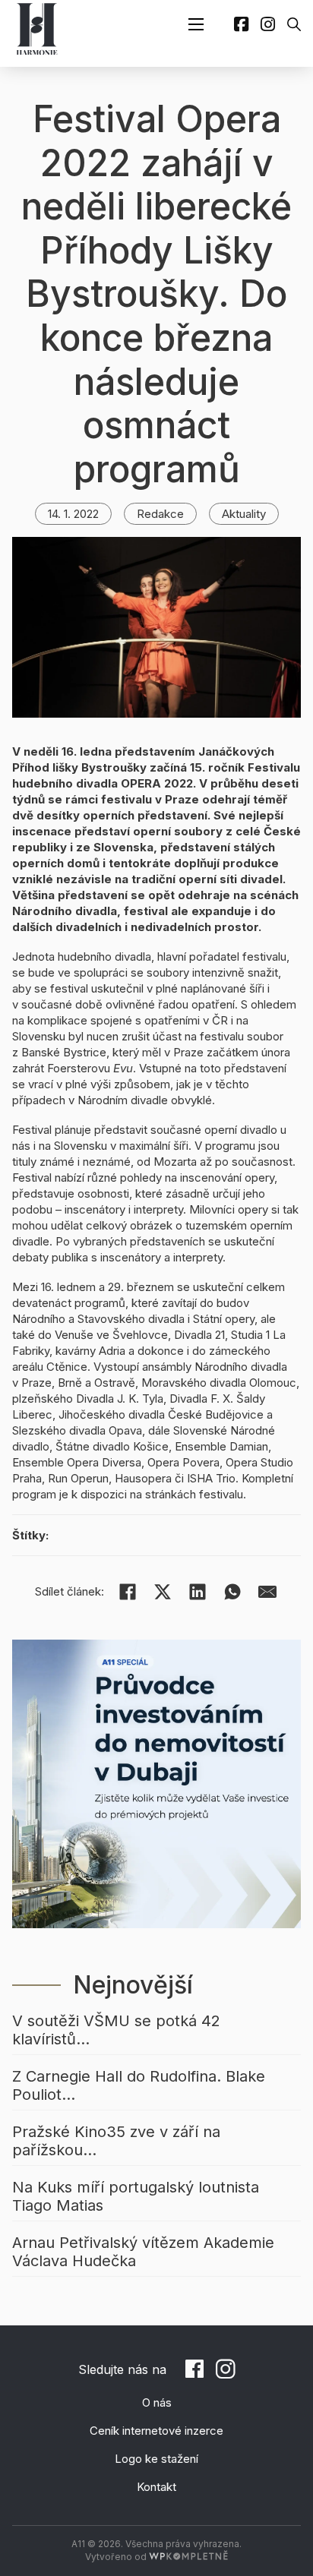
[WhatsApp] (232, 1592)
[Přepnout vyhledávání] (294, 24)
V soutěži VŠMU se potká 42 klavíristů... (116, 2030)
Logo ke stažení (156, 2459)
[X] (163, 1592)
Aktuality (244, 514)
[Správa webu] (188, 2557)
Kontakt (156, 2487)
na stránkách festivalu (187, 1494)
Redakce (160, 514)
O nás (157, 2402)
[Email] (267, 1592)
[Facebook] (128, 1592)
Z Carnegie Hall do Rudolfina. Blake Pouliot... (139, 2085)
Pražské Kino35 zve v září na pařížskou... (116, 2141)
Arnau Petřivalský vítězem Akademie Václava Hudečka (143, 2252)
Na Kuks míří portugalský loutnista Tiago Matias (136, 2196)
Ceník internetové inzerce (156, 2431)
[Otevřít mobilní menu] (196, 24)
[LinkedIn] (198, 1592)
